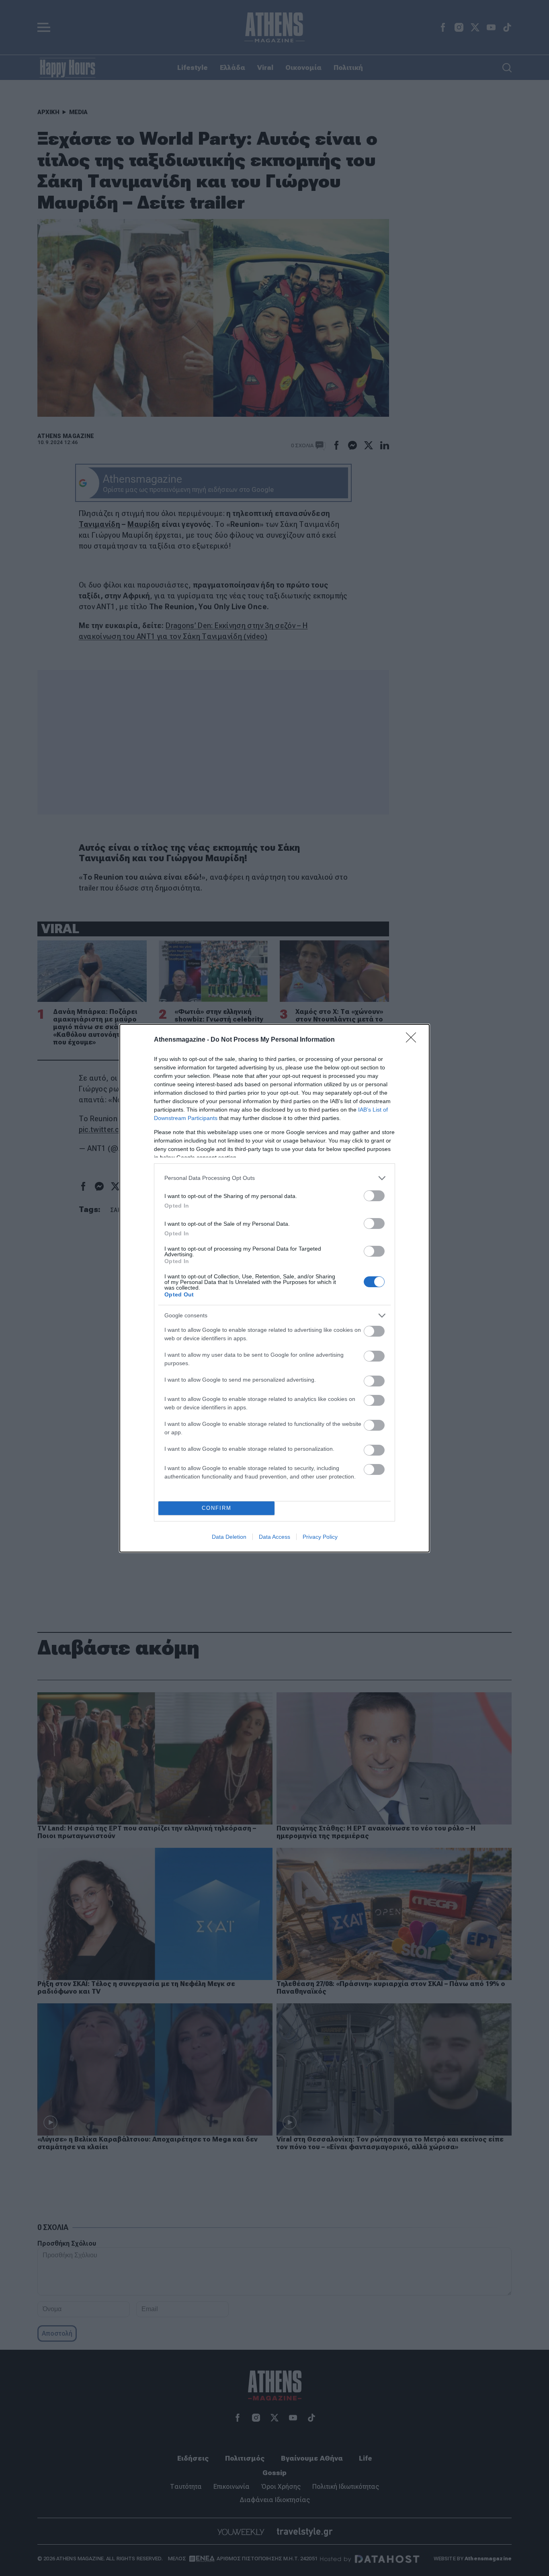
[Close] (414, 1040)
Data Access (274, 1537)
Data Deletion (229, 1537)
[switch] (374, 1196)
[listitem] (274, 1178)
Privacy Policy (320, 1537)
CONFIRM (217, 1508)
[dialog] (274, 1288)
